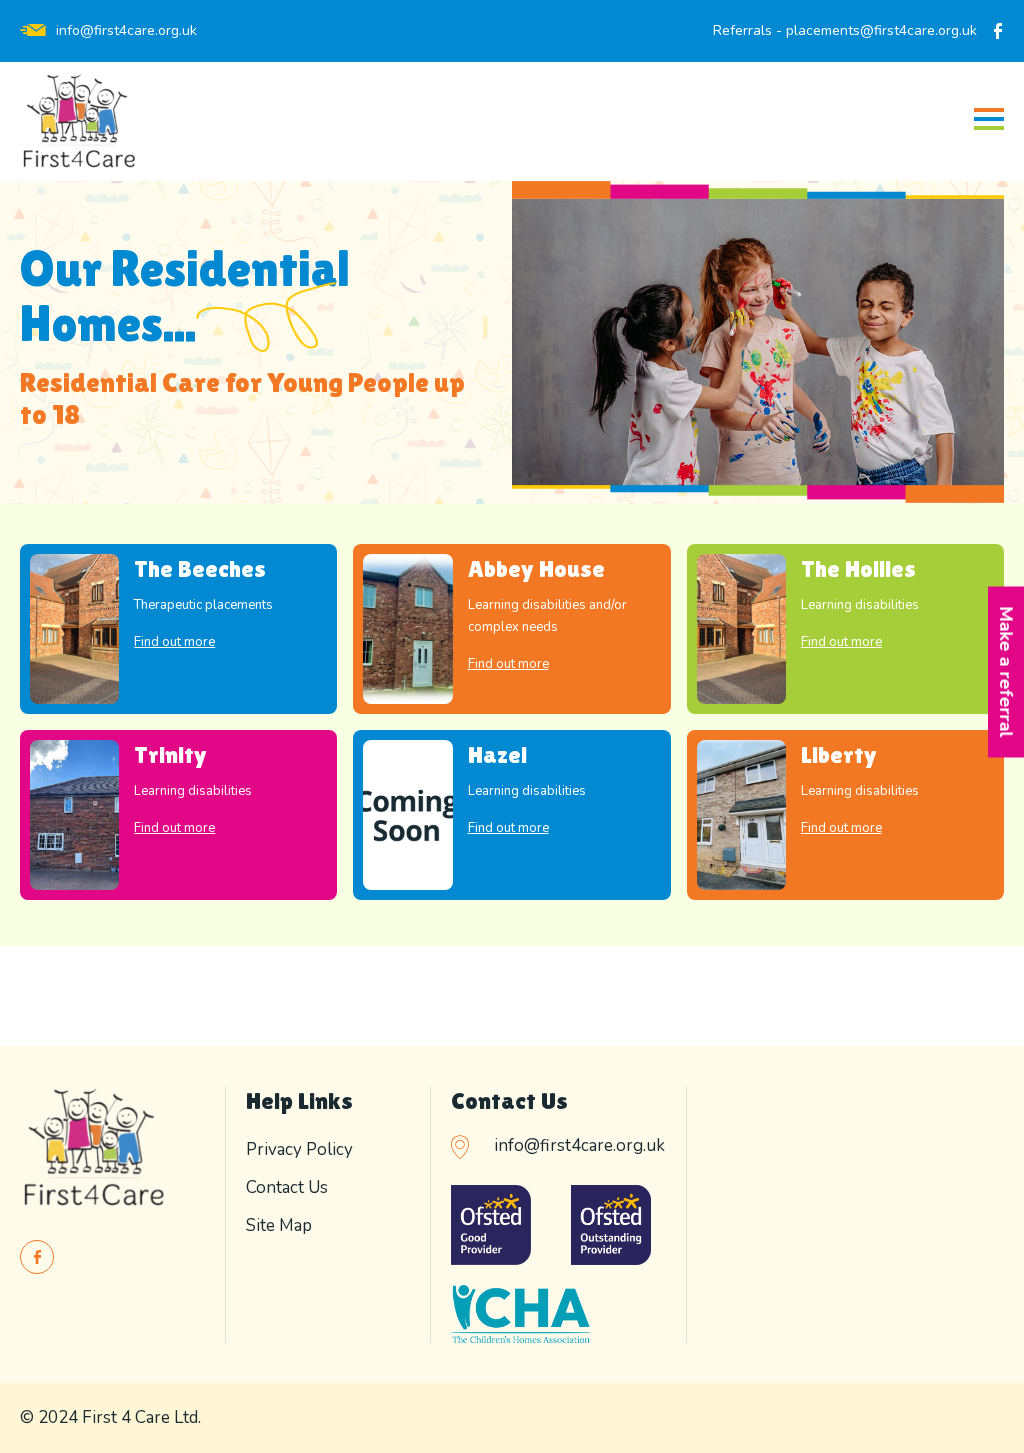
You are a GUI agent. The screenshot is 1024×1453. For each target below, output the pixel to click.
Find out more (174, 642)
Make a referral (1006, 671)
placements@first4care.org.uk (881, 30)
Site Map (279, 1225)
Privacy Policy (299, 1149)
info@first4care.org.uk (126, 30)
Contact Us (287, 1187)
